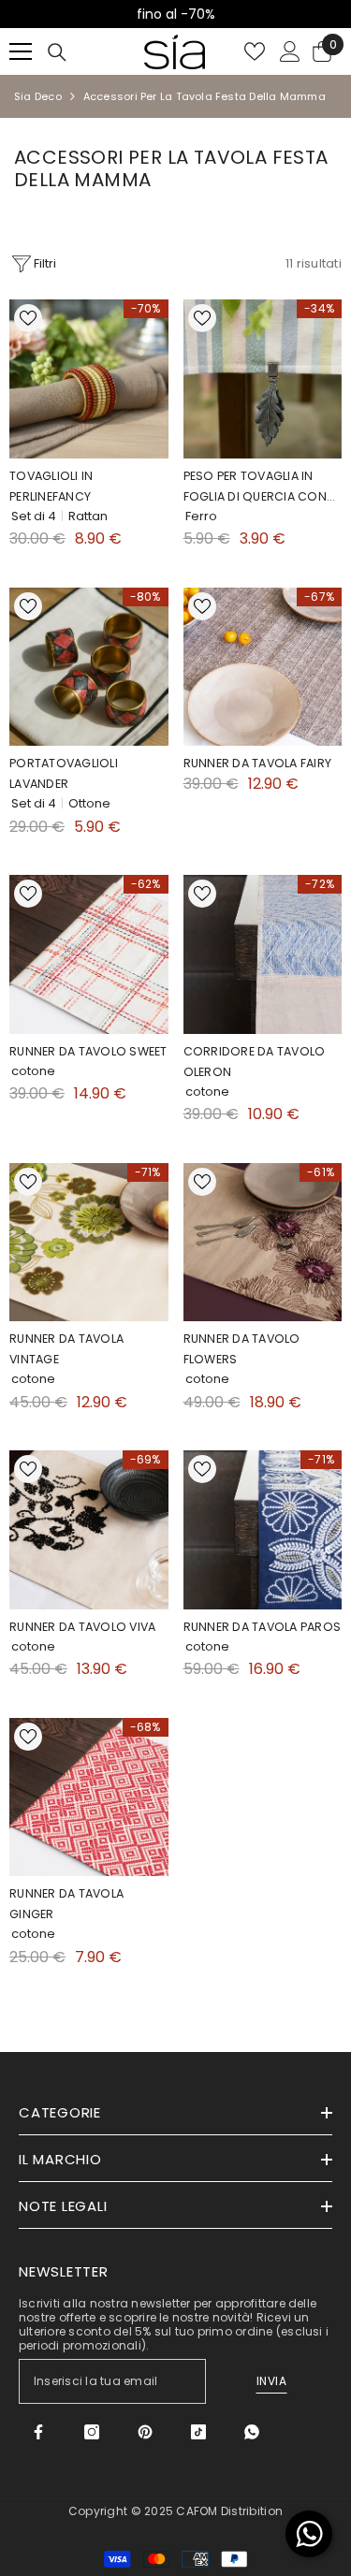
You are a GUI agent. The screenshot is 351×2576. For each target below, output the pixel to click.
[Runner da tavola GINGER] (89, 1797)
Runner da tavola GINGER (66, 1904)
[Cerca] (57, 52)
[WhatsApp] (252, 2432)
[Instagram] (92, 2432)
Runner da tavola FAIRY (258, 763)
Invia (272, 2381)
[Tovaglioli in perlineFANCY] (89, 379)
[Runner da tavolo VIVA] (89, 1530)
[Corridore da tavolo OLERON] (263, 954)
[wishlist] (255, 51)
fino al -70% (102, 14)
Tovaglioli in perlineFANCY (51, 486)
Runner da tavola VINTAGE (66, 1349)
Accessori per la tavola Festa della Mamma (205, 96)
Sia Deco (38, 96)
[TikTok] (198, 2432)
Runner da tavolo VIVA (82, 1627)
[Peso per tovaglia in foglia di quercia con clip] (263, 379)
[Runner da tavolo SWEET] (89, 954)
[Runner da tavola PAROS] (263, 1530)
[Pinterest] (145, 2432)
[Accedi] (290, 51)
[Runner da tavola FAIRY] (263, 667)
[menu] (21, 51)
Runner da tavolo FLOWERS (242, 1349)
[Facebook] (38, 2432)
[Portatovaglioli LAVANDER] (89, 667)
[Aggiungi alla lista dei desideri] (28, 318)
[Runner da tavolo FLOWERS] (263, 1243)
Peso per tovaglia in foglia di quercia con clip (255, 488)
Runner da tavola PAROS (263, 1627)
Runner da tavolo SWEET (88, 1051)
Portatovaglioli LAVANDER (64, 773)
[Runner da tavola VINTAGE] (89, 1243)
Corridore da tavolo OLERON (255, 1062)
